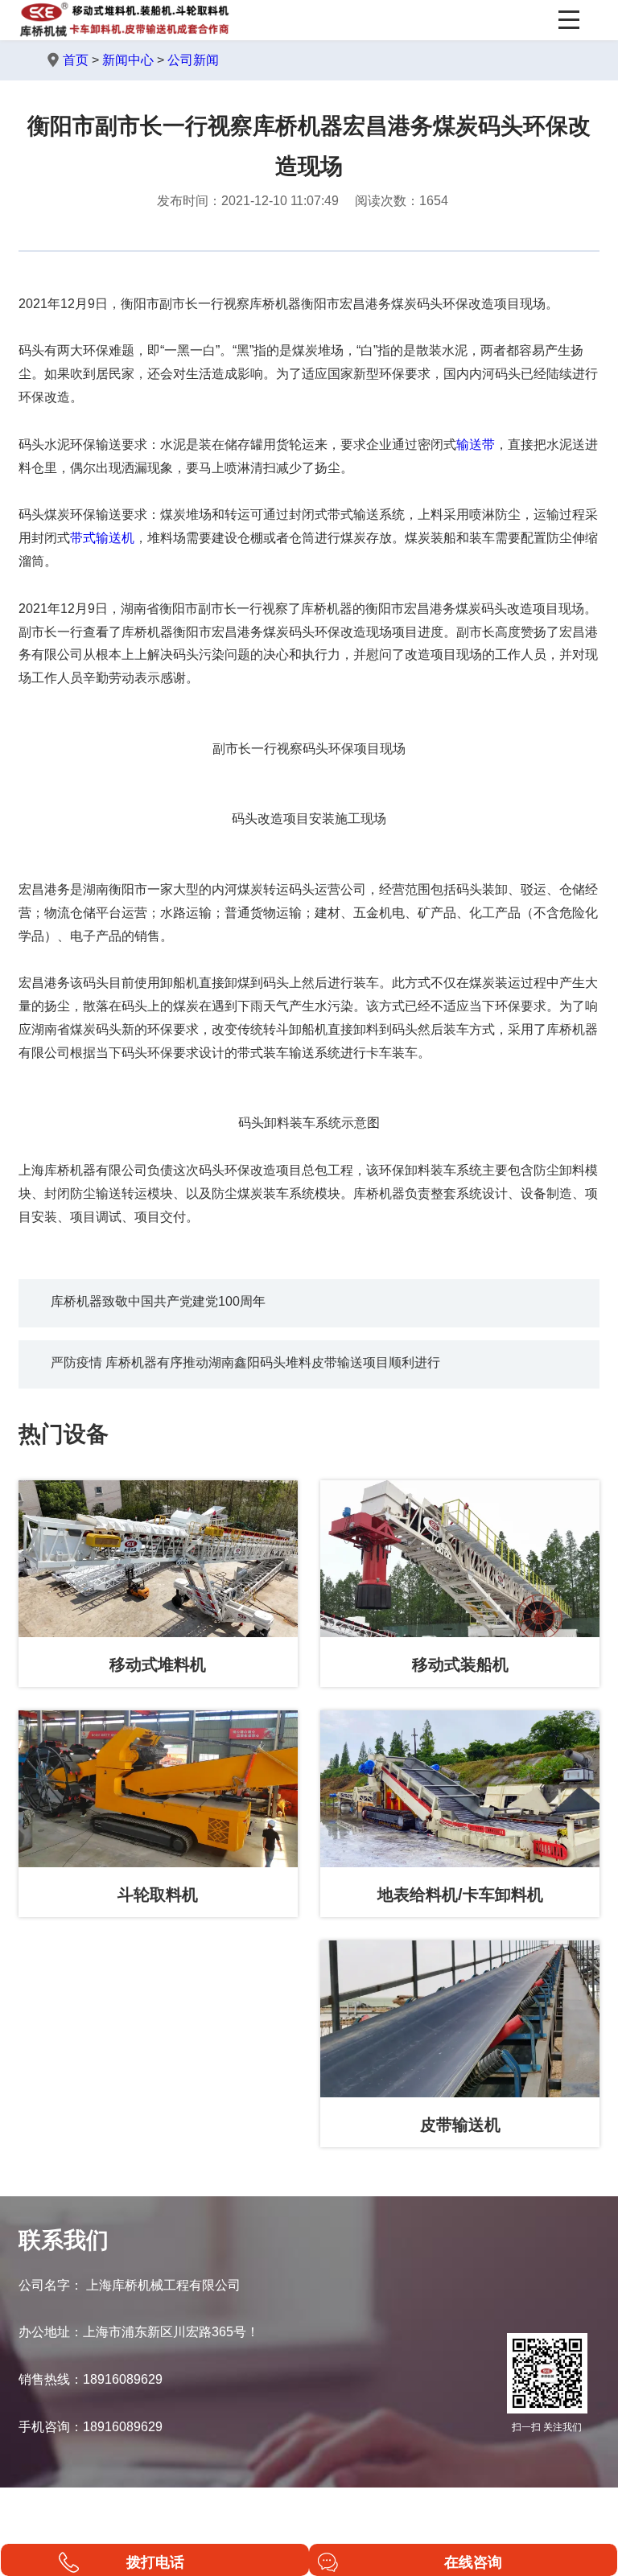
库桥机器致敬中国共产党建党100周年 (158, 1301)
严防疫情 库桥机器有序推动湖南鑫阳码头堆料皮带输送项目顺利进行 (245, 1362)
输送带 (476, 444)
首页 (76, 60)
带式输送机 (102, 538)
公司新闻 (193, 60)
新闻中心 (128, 60)
